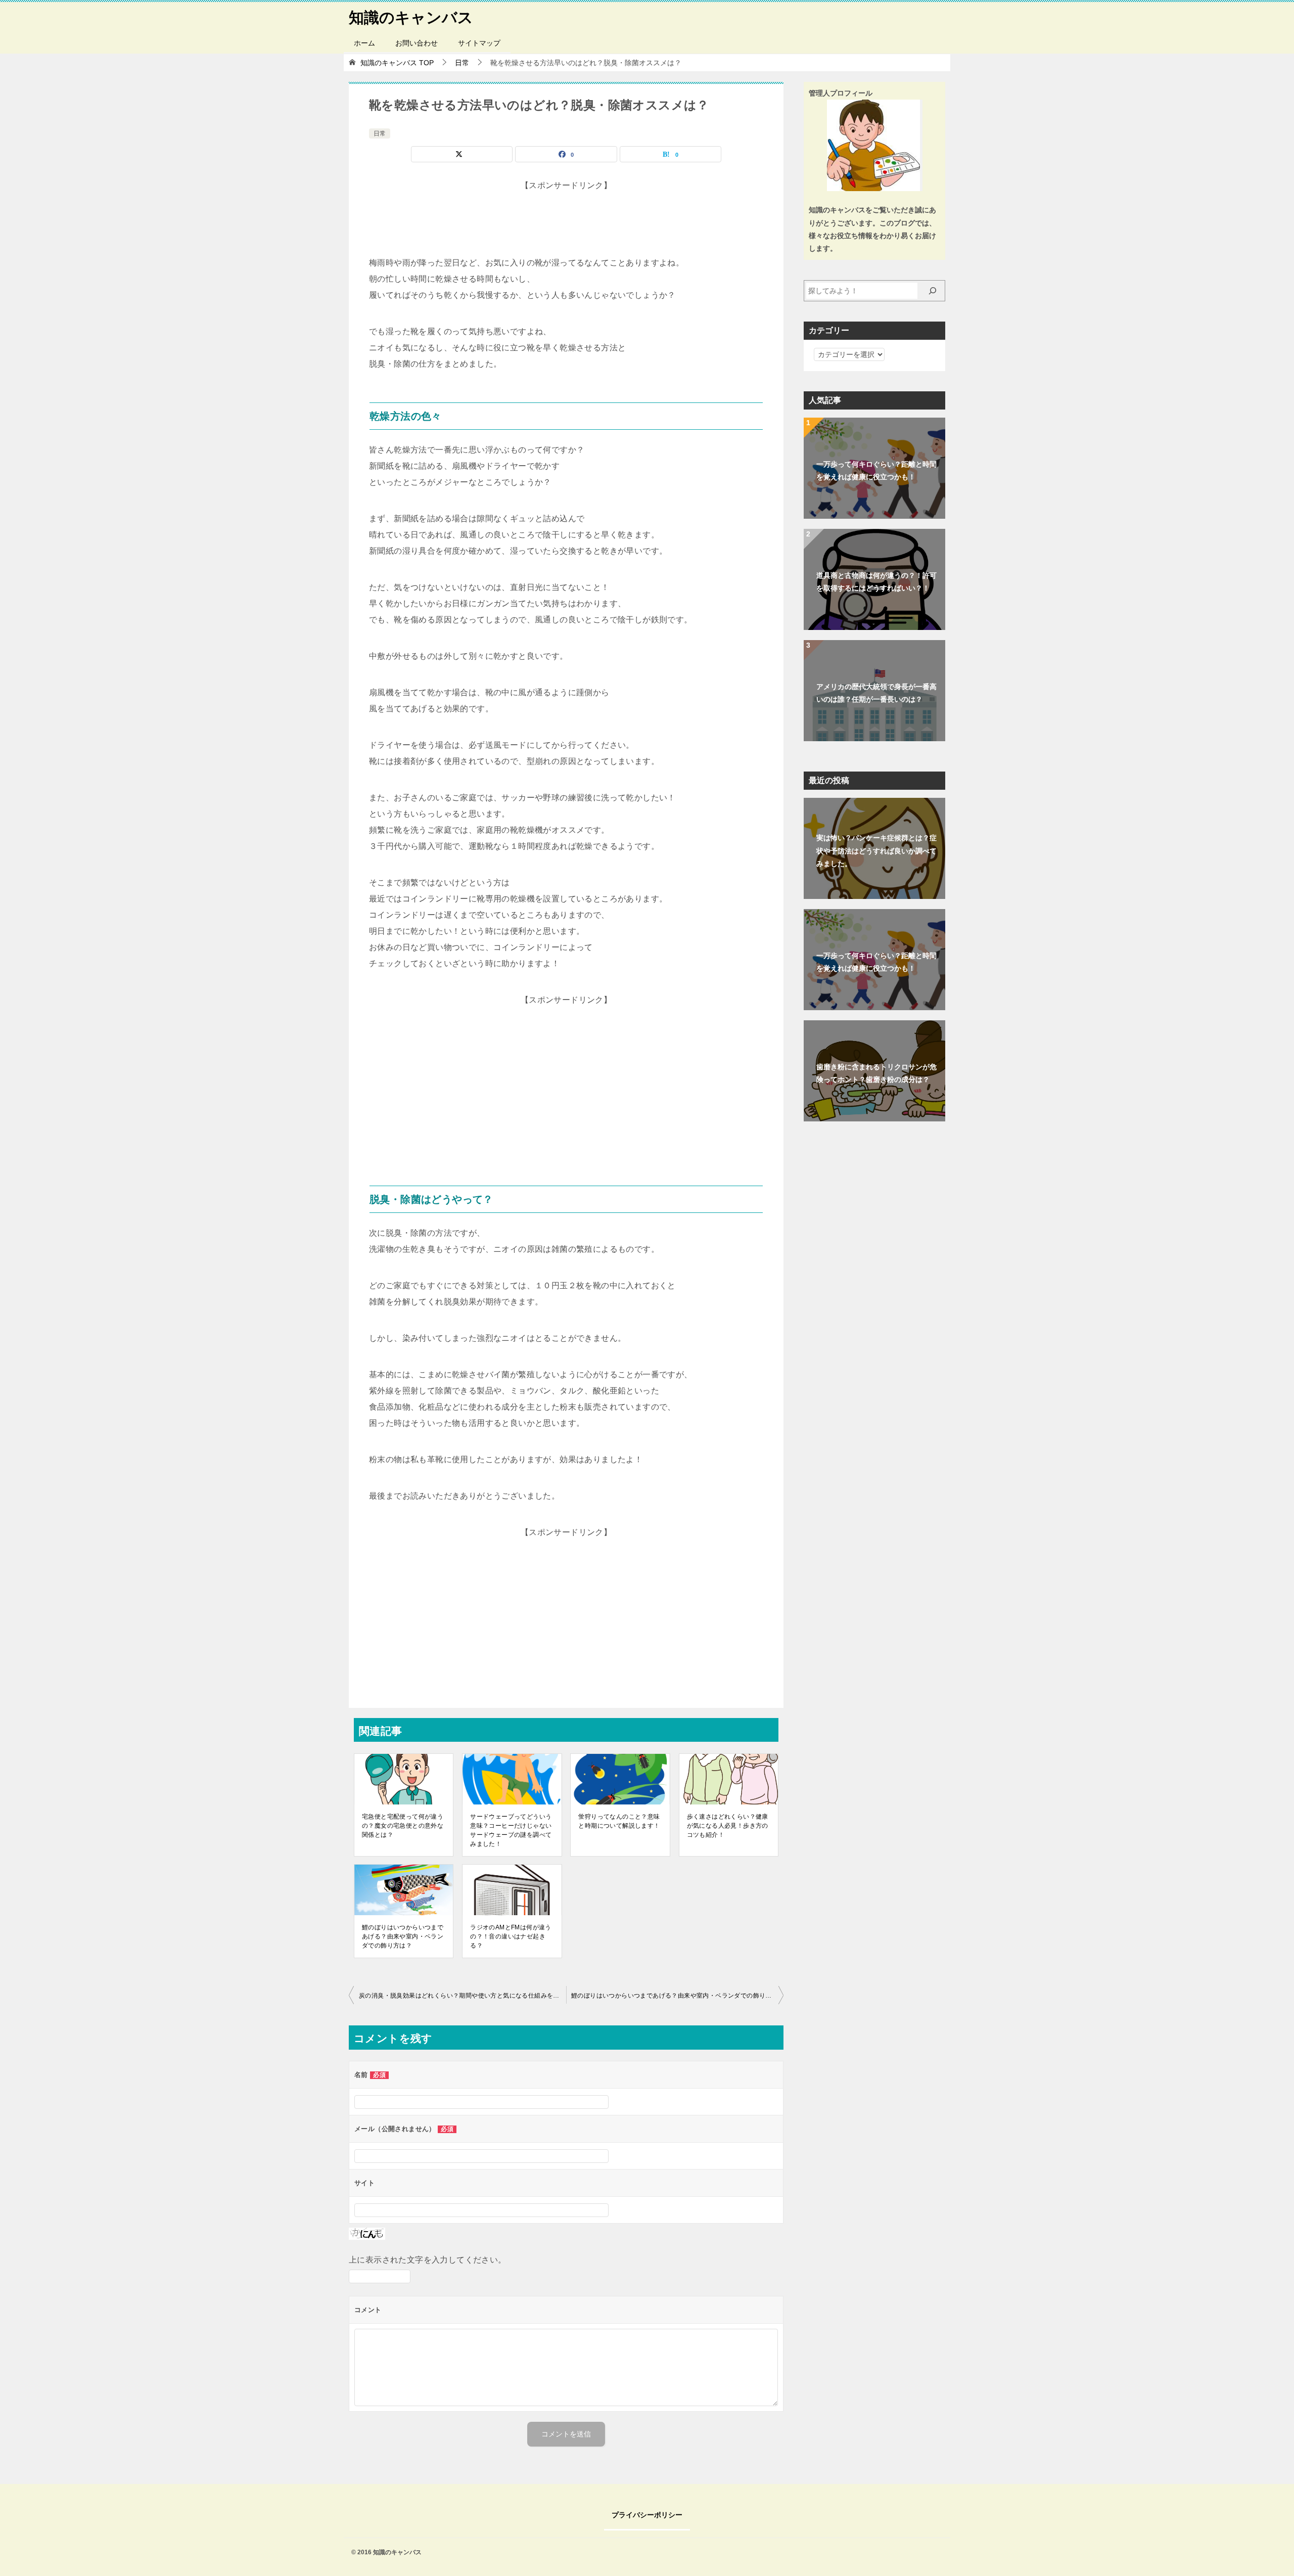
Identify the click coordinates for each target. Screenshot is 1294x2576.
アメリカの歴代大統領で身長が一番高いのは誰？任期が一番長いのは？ (876, 693)
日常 (380, 133)
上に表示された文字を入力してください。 (428, 2260)
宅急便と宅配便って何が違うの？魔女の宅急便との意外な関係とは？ (403, 1826)
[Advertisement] (566, 219)
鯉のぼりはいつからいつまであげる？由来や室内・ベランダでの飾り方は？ (403, 1936)
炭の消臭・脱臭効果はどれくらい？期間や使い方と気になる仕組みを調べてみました (463, 1996)
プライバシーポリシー (647, 2515)
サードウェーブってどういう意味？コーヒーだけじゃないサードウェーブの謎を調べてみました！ (511, 1830)
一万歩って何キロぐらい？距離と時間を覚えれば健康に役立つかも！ (876, 470)
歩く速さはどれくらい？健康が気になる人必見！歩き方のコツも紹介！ (728, 1826)
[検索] (933, 291)
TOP (397, 63)
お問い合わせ (417, 43)
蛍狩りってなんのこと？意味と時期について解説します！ (619, 1821)
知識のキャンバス (411, 17)
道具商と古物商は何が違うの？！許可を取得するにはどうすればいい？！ (876, 582)
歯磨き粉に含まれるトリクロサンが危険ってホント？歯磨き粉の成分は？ (876, 1073)
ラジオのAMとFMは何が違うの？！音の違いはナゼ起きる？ (511, 1936)
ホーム (364, 43)
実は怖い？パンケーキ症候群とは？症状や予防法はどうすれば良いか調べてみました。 (876, 850)
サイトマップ (479, 43)
